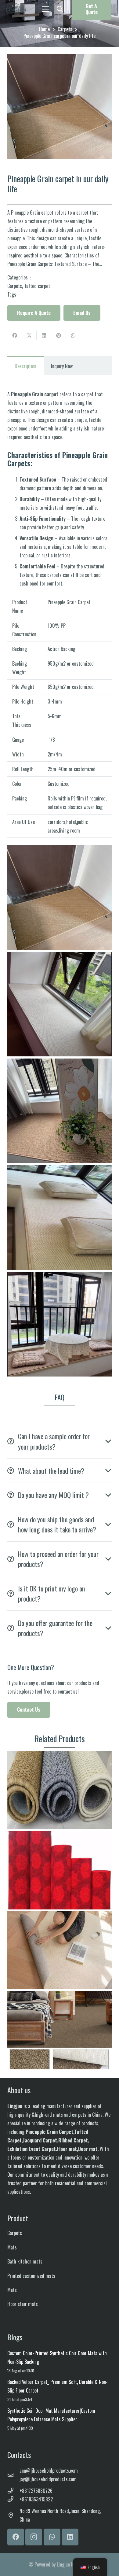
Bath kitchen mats (25, 2261)
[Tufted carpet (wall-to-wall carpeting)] (60, 2030)
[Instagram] (34, 2537)
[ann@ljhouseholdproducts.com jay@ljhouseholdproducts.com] (13, 2475)
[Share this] (15, 335)
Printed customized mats (31, 2276)
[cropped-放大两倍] (16, 9)
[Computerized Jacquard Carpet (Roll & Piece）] (60, 1870)
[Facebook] (16, 2537)
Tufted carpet (37, 286)
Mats (12, 2247)
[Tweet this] (29, 335)
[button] (60, 9)
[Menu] (45, 9)
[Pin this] (59, 335)
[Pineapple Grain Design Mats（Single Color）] (60, 1790)
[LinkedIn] (70, 2537)
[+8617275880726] (13, 2491)
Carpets (15, 286)
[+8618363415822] (13, 2499)
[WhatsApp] (52, 2537)
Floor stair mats (23, 2304)
